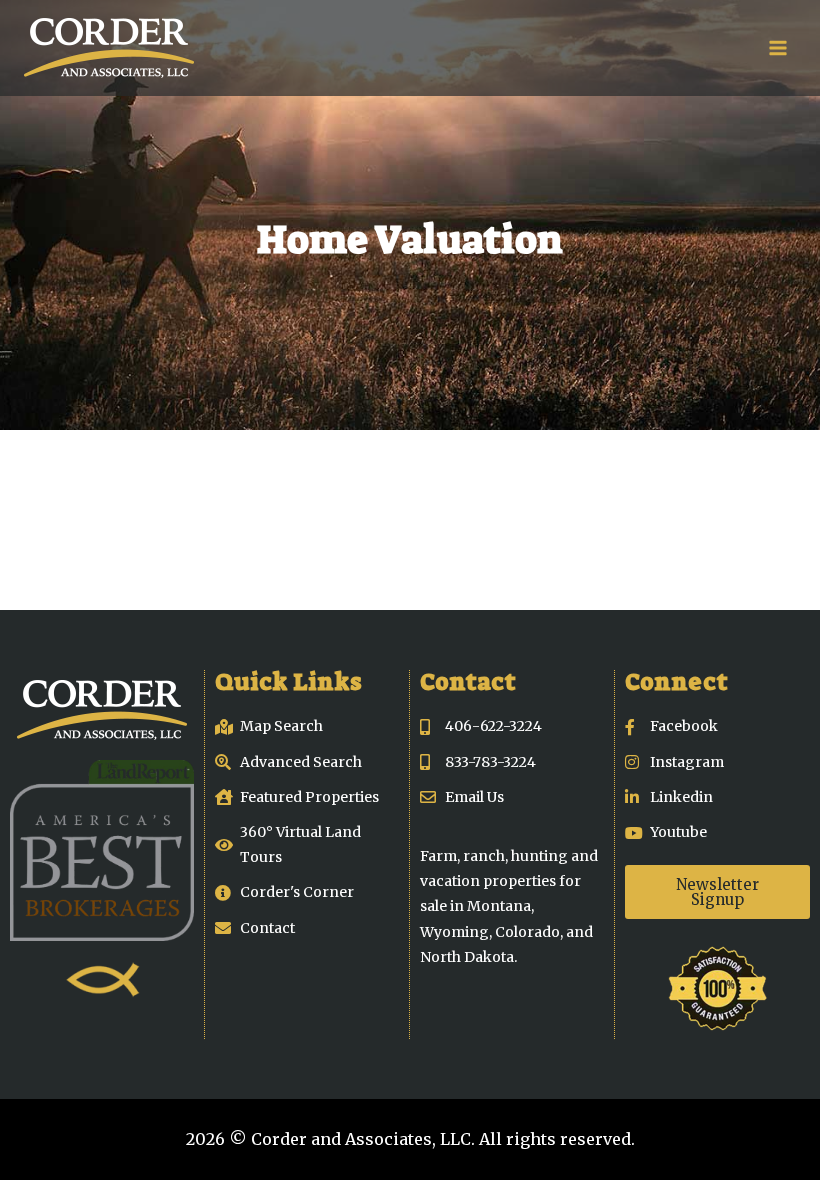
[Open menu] (777, 47)
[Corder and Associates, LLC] (109, 48)
